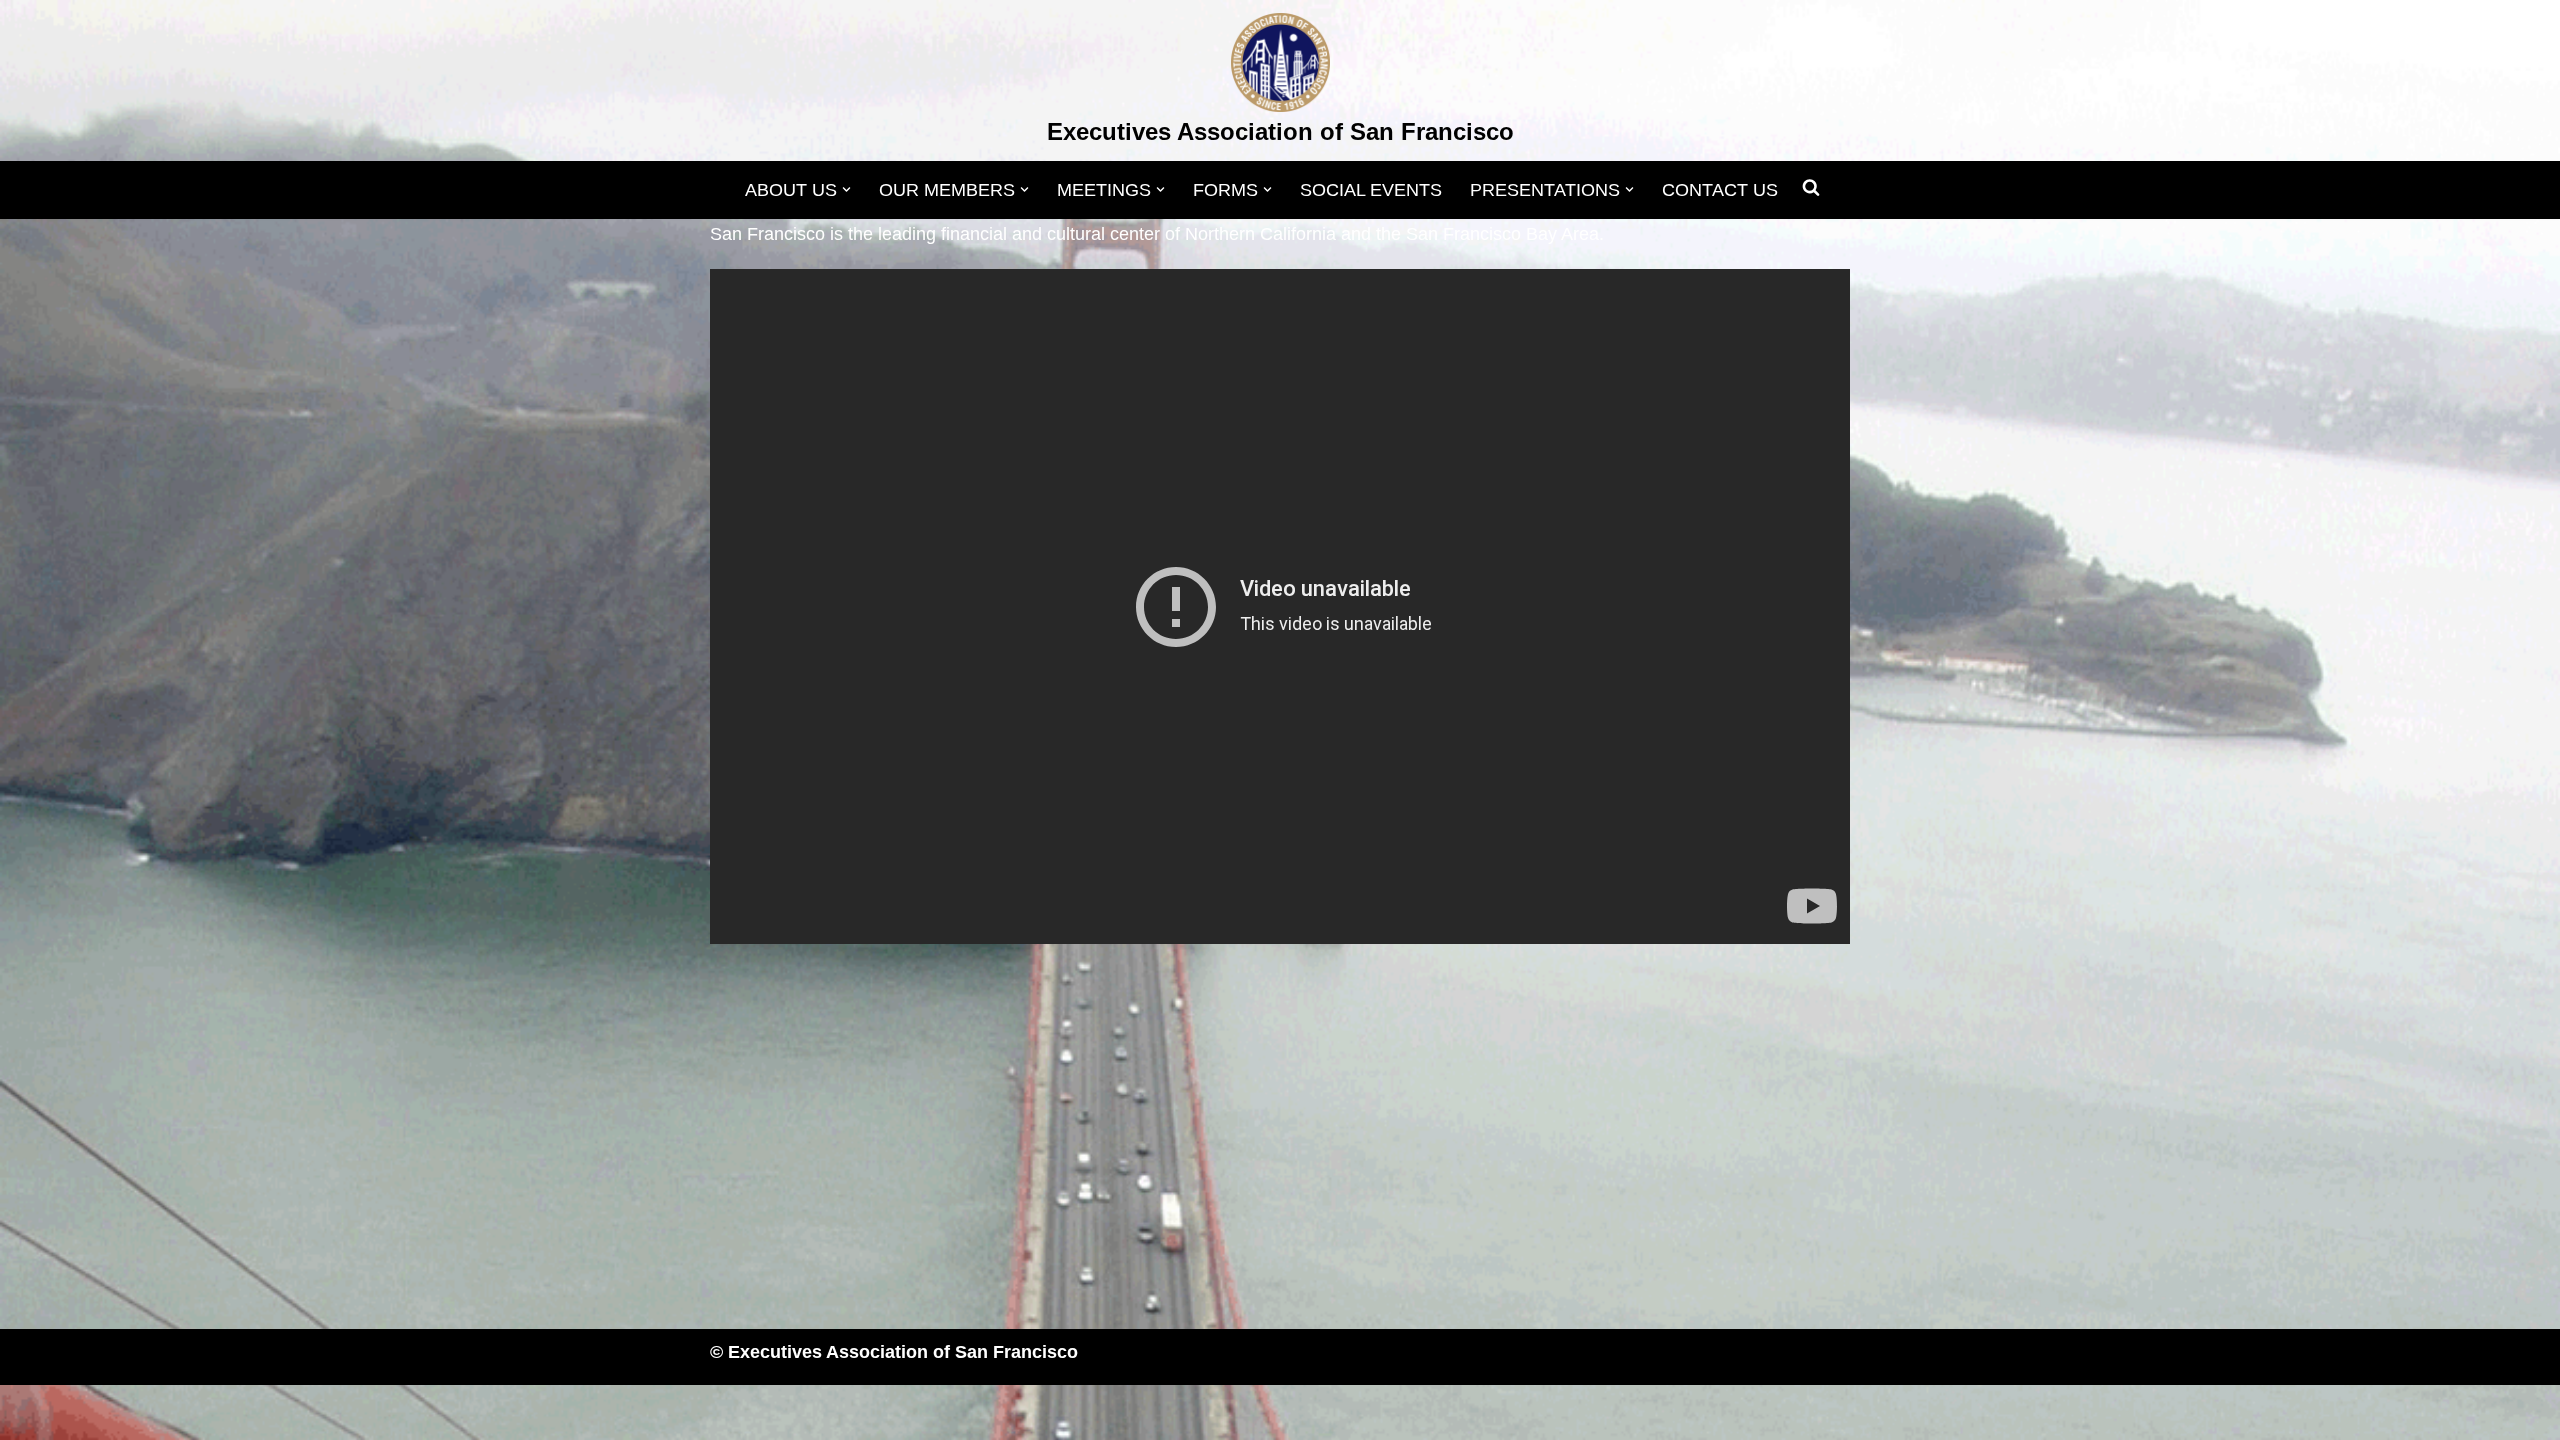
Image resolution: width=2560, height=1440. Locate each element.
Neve (731, 1412)
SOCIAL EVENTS (1371, 190)
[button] (846, 189)
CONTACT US (1720, 190)
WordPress (911, 1412)
